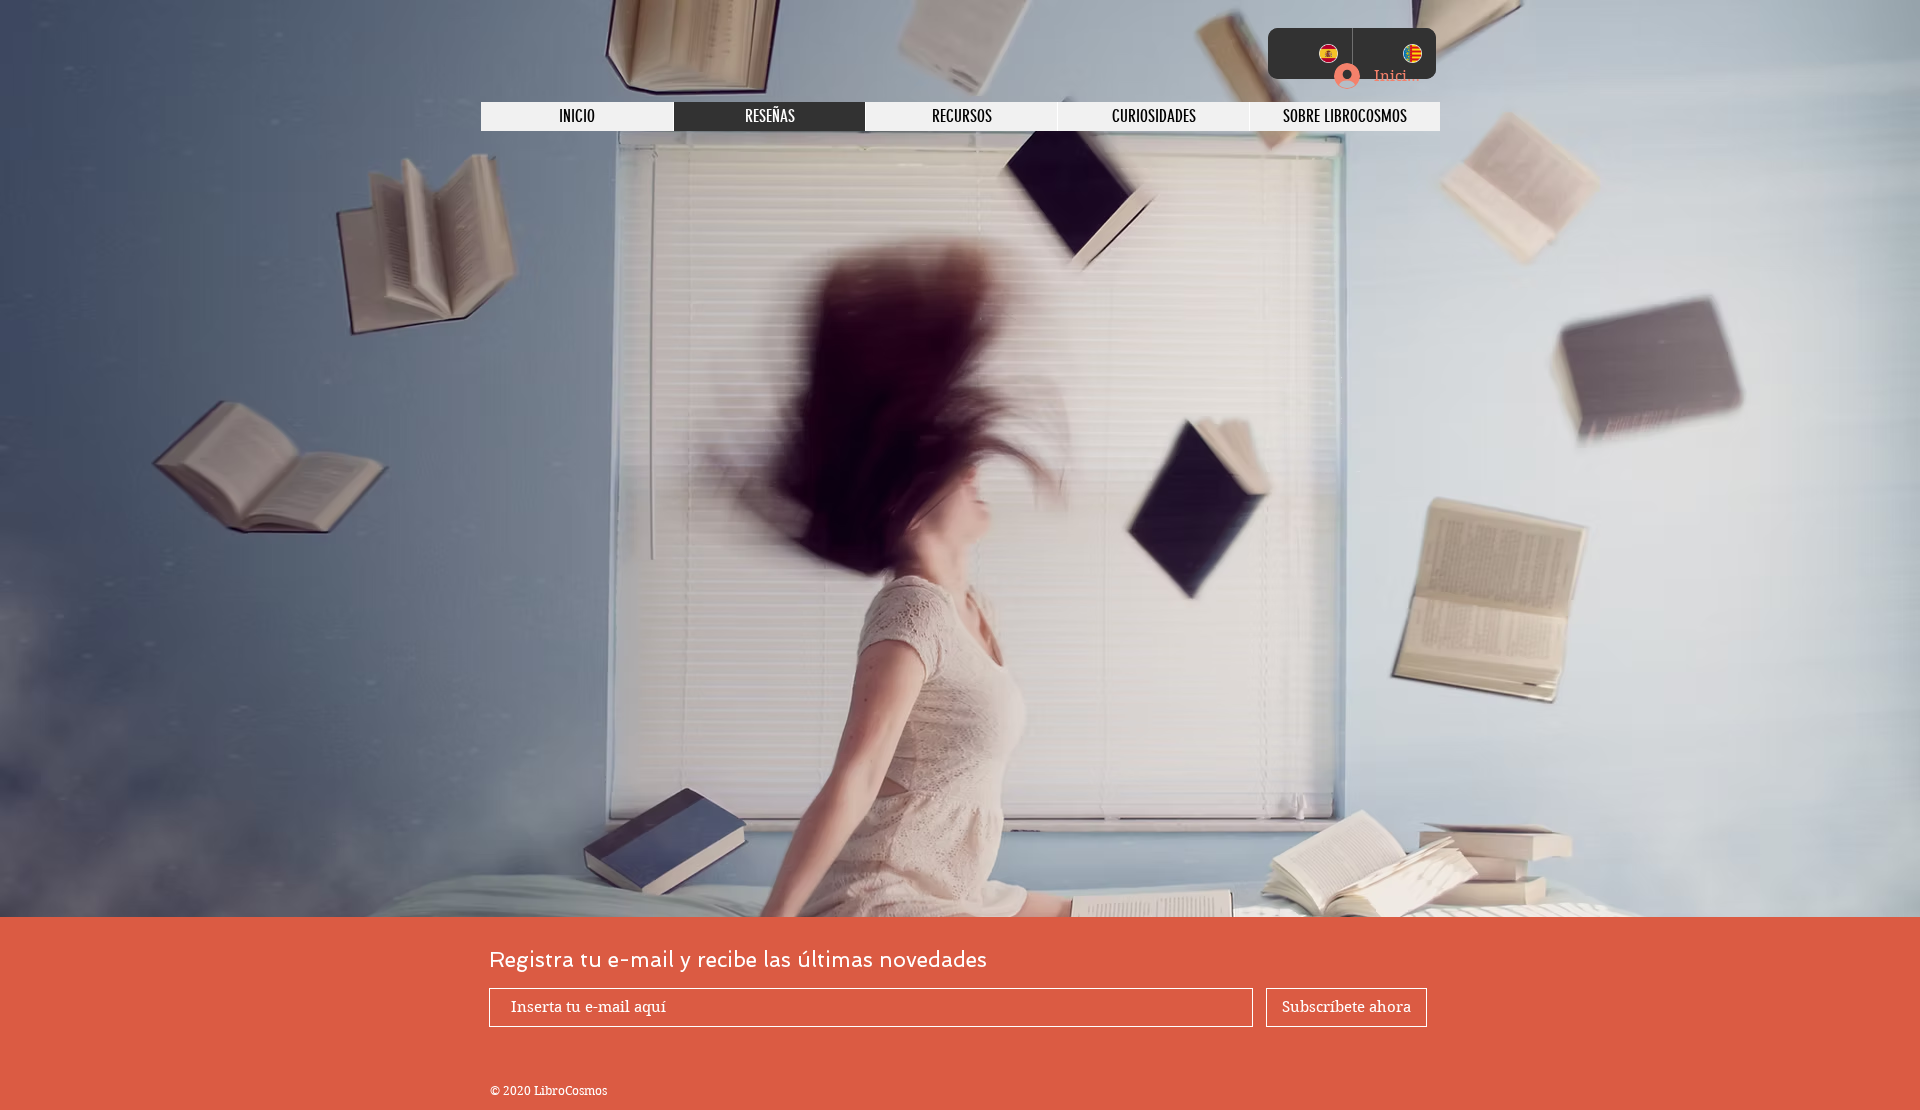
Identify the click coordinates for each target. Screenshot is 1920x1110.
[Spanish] (1310, 53)
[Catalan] (1394, 53)
